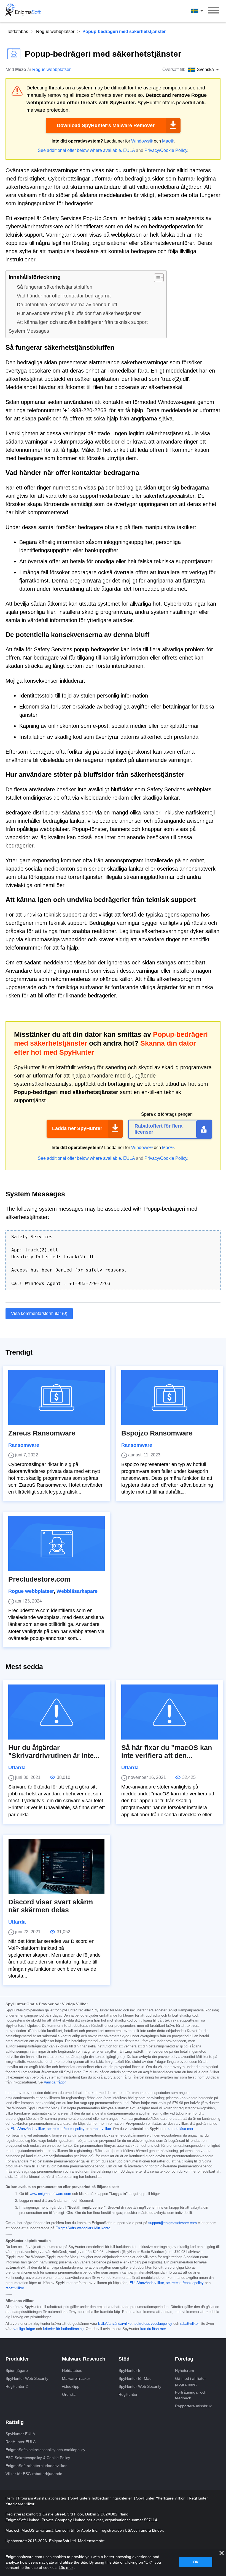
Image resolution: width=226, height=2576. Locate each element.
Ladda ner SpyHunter (77, 1128)
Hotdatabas (17, 32)
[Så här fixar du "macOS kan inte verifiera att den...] (169, 1712)
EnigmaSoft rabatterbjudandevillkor (36, 2466)
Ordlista (69, 2394)
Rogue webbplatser (55, 32)
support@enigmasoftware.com (173, 2223)
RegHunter (128, 2394)
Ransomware (24, 1445)
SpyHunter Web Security (27, 2378)
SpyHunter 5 (129, 2370)
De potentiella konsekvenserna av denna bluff (67, 305)
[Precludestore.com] (57, 1544)
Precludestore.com (39, 1579)
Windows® (142, 141)
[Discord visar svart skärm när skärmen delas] (57, 1866)
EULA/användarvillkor (28, 2129)
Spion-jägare (17, 2370)
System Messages (29, 331)
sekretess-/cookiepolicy (66, 2129)
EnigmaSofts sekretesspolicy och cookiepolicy (45, 2450)
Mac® (168, 141)
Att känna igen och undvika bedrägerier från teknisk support (82, 322)
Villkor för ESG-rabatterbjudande (34, 2474)
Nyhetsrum (185, 2370)
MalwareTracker (76, 2378)
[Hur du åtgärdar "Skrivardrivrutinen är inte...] (57, 1712)
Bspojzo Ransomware (157, 1433)
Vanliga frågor (55, 2082)
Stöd (124, 2359)
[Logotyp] (23, 11)
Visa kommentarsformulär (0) (39, 1313)
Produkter (17, 2359)
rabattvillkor (102, 2129)
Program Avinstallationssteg (43, 2498)
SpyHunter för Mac (135, 2378)
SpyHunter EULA (20, 2434)
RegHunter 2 (17, 2386)
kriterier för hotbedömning (63, 2329)
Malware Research (84, 2359)
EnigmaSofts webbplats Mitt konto (83, 2228)
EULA (129, 150)
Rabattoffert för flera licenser (158, 1129)
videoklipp (71, 2386)
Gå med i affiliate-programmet (190, 2381)
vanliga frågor (24, 2329)
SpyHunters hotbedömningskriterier (102, 2498)
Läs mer (66, 2567)
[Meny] (214, 11)
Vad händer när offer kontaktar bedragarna (64, 296)
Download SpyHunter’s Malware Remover (106, 125)
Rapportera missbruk (193, 2406)
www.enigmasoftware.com (50, 2194)
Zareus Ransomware (42, 1433)
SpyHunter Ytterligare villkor (161, 2498)
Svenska (202, 11)
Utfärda (17, 1768)
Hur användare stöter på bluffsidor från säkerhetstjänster (79, 313)
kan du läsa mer (180, 2129)
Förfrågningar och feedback (191, 2395)
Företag (184, 2359)
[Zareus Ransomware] (57, 1398)
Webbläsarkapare (77, 1591)
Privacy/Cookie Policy (166, 150)
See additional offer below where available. (80, 150)
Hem (10, 2498)
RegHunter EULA (21, 2442)
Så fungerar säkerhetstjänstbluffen (55, 287)
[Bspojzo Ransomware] (169, 1398)
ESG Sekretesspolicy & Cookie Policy (38, 2458)
